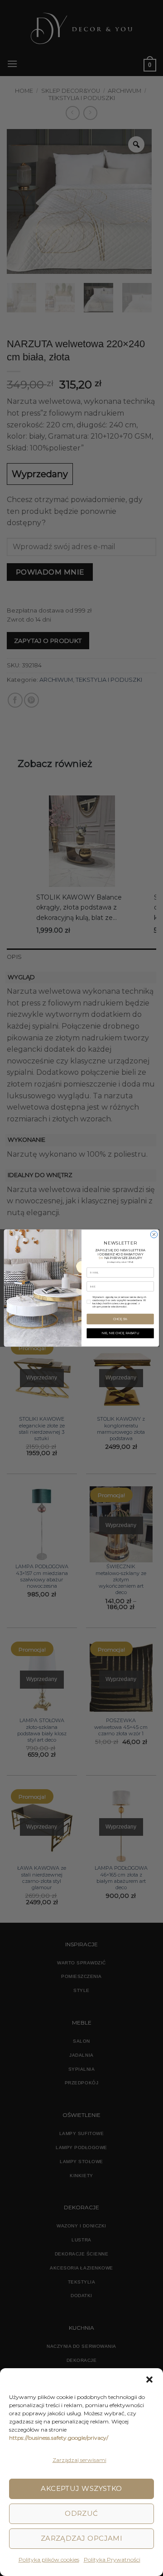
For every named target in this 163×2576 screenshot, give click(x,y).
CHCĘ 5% (120, 1319)
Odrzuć (81, 2513)
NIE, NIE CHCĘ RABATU (120, 1333)
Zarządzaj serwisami (79, 2460)
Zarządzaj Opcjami (82, 2538)
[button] (149, 2380)
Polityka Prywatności (112, 2559)
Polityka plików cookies (49, 2559)
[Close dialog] (154, 1234)
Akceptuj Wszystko (81, 2488)
